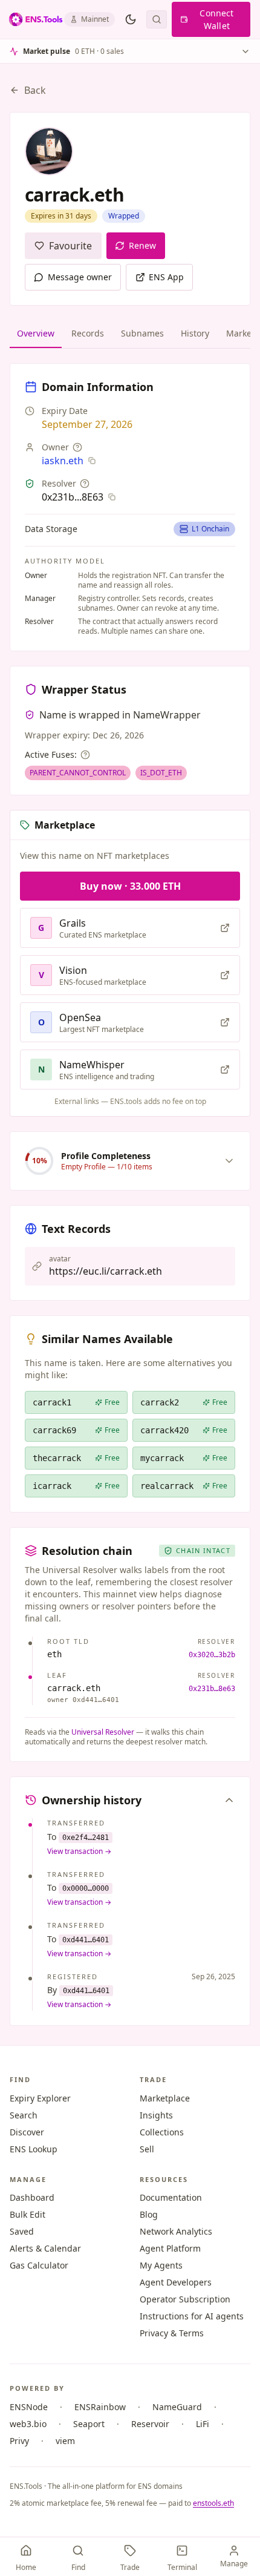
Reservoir (150, 2424)
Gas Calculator (39, 2265)
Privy (19, 2441)
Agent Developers (176, 2282)
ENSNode (29, 2407)
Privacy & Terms (172, 2333)
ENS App (166, 277)
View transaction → (79, 1851)
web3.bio (28, 2424)
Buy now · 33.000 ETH (130, 886)
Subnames (142, 333)
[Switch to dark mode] (131, 19)
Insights (156, 2115)
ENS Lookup (34, 2149)
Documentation (171, 2197)
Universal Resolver (103, 1732)
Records (88, 333)
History (195, 333)
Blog (149, 2214)
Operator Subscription (185, 2299)
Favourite (70, 246)
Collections (162, 2132)
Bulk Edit (28, 2214)
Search (24, 2115)
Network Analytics (176, 2231)
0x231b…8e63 (212, 1689)
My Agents (161, 2265)
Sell (147, 2149)
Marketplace (165, 2098)
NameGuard (177, 2407)
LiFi (203, 2424)
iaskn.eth (63, 461)
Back (35, 90)
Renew (143, 245)
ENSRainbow (100, 2407)
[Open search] (157, 19)
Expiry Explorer (40, 2098)
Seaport (89, 2424)
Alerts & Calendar (45, 2248)
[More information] (77, 447)
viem (65, 2441)
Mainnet (95, 19)
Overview (36, 333)
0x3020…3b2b (212, 1655)
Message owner (80, 277)
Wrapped (124, 216)
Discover (27, 2132)
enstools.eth (213, 2503)
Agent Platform (170, 2248)
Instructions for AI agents (192, 2316)
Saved (22, 2231)
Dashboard (32, 2197)
